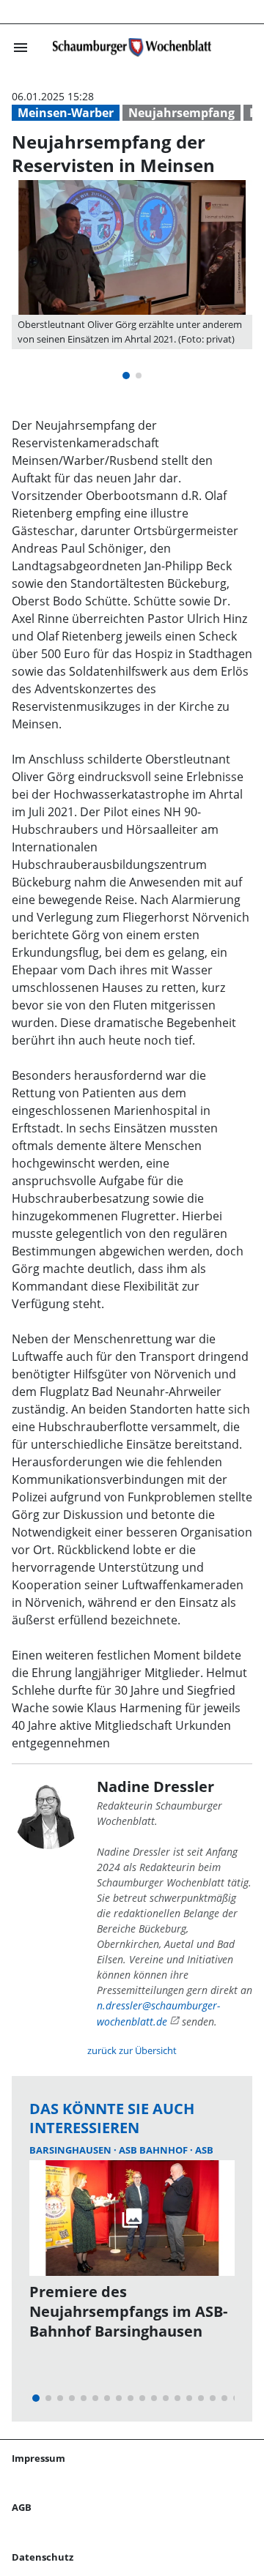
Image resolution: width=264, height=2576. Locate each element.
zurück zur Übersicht (132, 2050)
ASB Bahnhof (154, 2150)
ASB (204, 2150)
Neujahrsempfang (181, 113)
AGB (22, 2507)
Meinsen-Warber (66, 113)
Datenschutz (43, 2557)
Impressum (38, 2458)
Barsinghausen (71, 2150)
